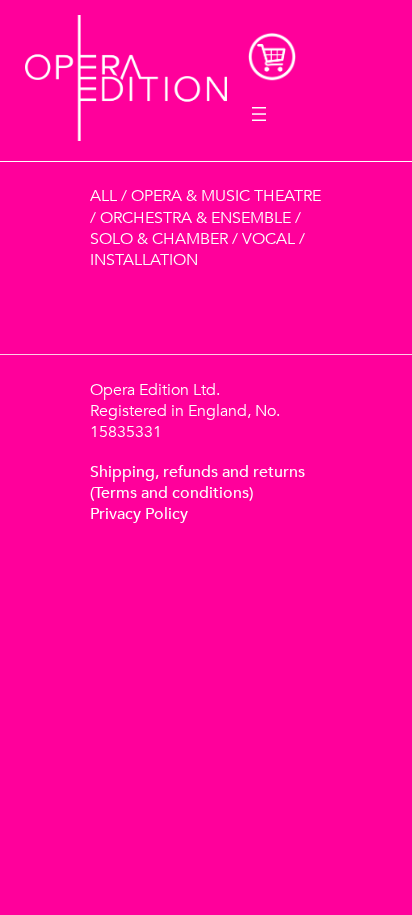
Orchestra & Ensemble (195, 218)
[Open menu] (259, 114)
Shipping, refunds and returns (197, 472)
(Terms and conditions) (171, 493)
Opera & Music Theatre (226, 196)
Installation (144, 260)
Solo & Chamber (159, 239)
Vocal (268, 239)
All (103, 196)
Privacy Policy (139, 514)
